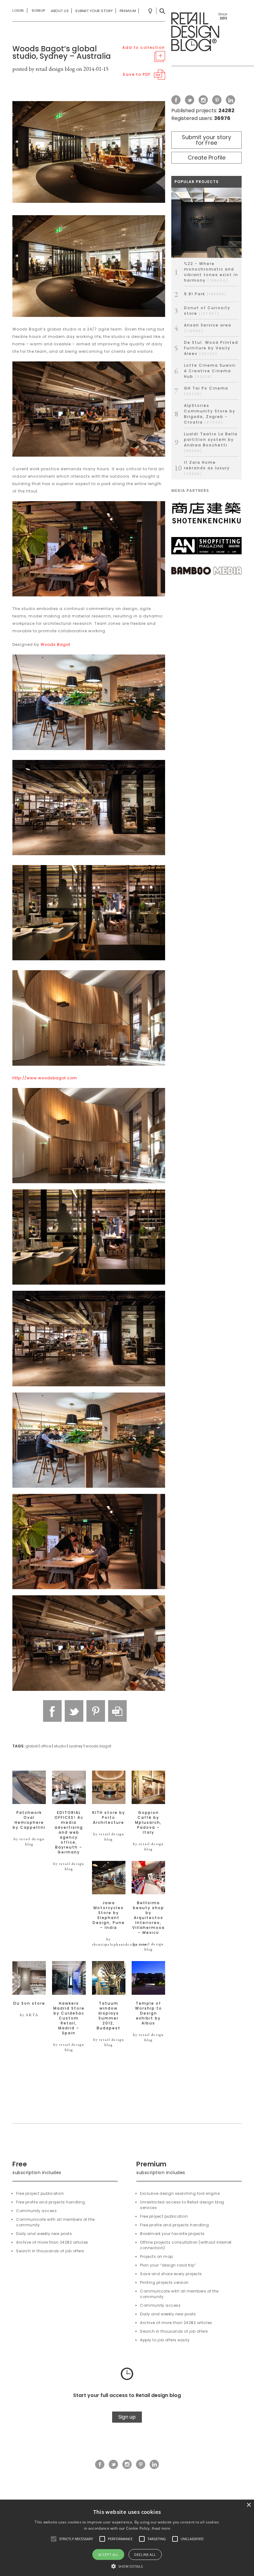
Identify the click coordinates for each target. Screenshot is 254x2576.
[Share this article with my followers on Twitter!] (74, 1711)
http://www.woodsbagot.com (45, 1078)
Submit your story (94, 11)
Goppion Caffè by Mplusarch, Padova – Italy (148, 1823)
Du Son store (29, 2003)
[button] (54, 2539)
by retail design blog (29, 1842)
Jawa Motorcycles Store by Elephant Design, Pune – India (109, 1915)
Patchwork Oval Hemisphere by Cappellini (29, 1820)
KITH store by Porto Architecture (109, 1818)
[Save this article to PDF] (117, 1711)
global (32, 1746)
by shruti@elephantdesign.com (120, 1942)
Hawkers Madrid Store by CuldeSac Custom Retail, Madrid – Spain (69, 2018)
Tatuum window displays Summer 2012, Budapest (109, 2016)
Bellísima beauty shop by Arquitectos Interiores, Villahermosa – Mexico (149, 1918)
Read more (161, 2528)
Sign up (127, 2417)
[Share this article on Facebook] (52, 1711)
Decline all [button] (145, 2555)
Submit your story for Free (206, 140)
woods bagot (98, 1746)
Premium (128, 11)
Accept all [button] (108, 2555)
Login (18, 11)
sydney (76, 1746)
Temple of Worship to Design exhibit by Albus (149, 2013)
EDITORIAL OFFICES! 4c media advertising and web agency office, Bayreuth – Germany (69, 1832)
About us (60, 11)
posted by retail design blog (44, 69)
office (46, 1746)
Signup (38, 11)
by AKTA (29, 2015)
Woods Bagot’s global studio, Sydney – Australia (62, 52)
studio (60, 1746)
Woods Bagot (55, 644)
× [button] (249, 2505)
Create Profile (207, 158)
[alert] (127, 2538)
